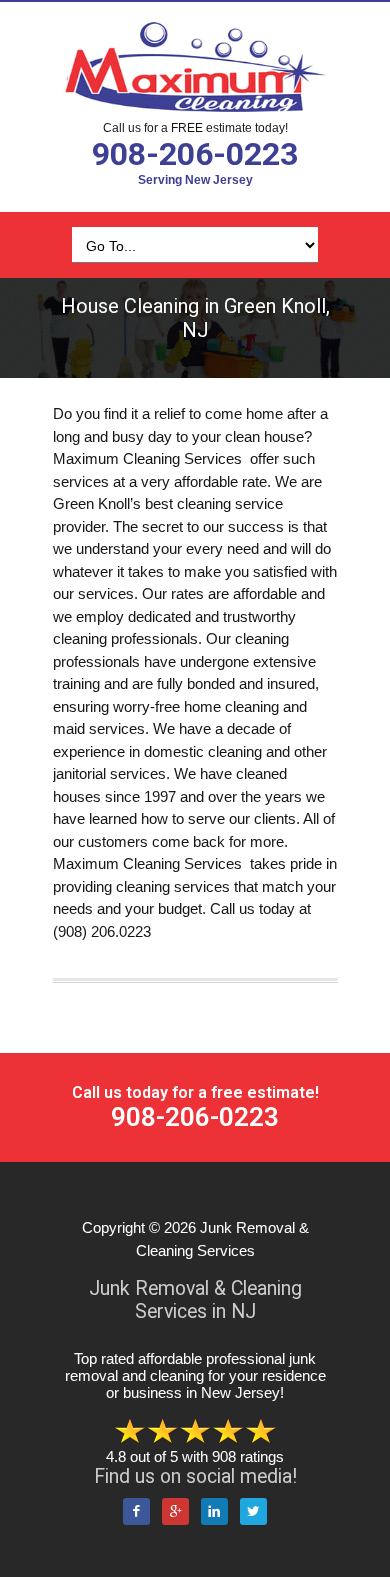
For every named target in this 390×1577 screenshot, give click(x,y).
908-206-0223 (195, 154)
